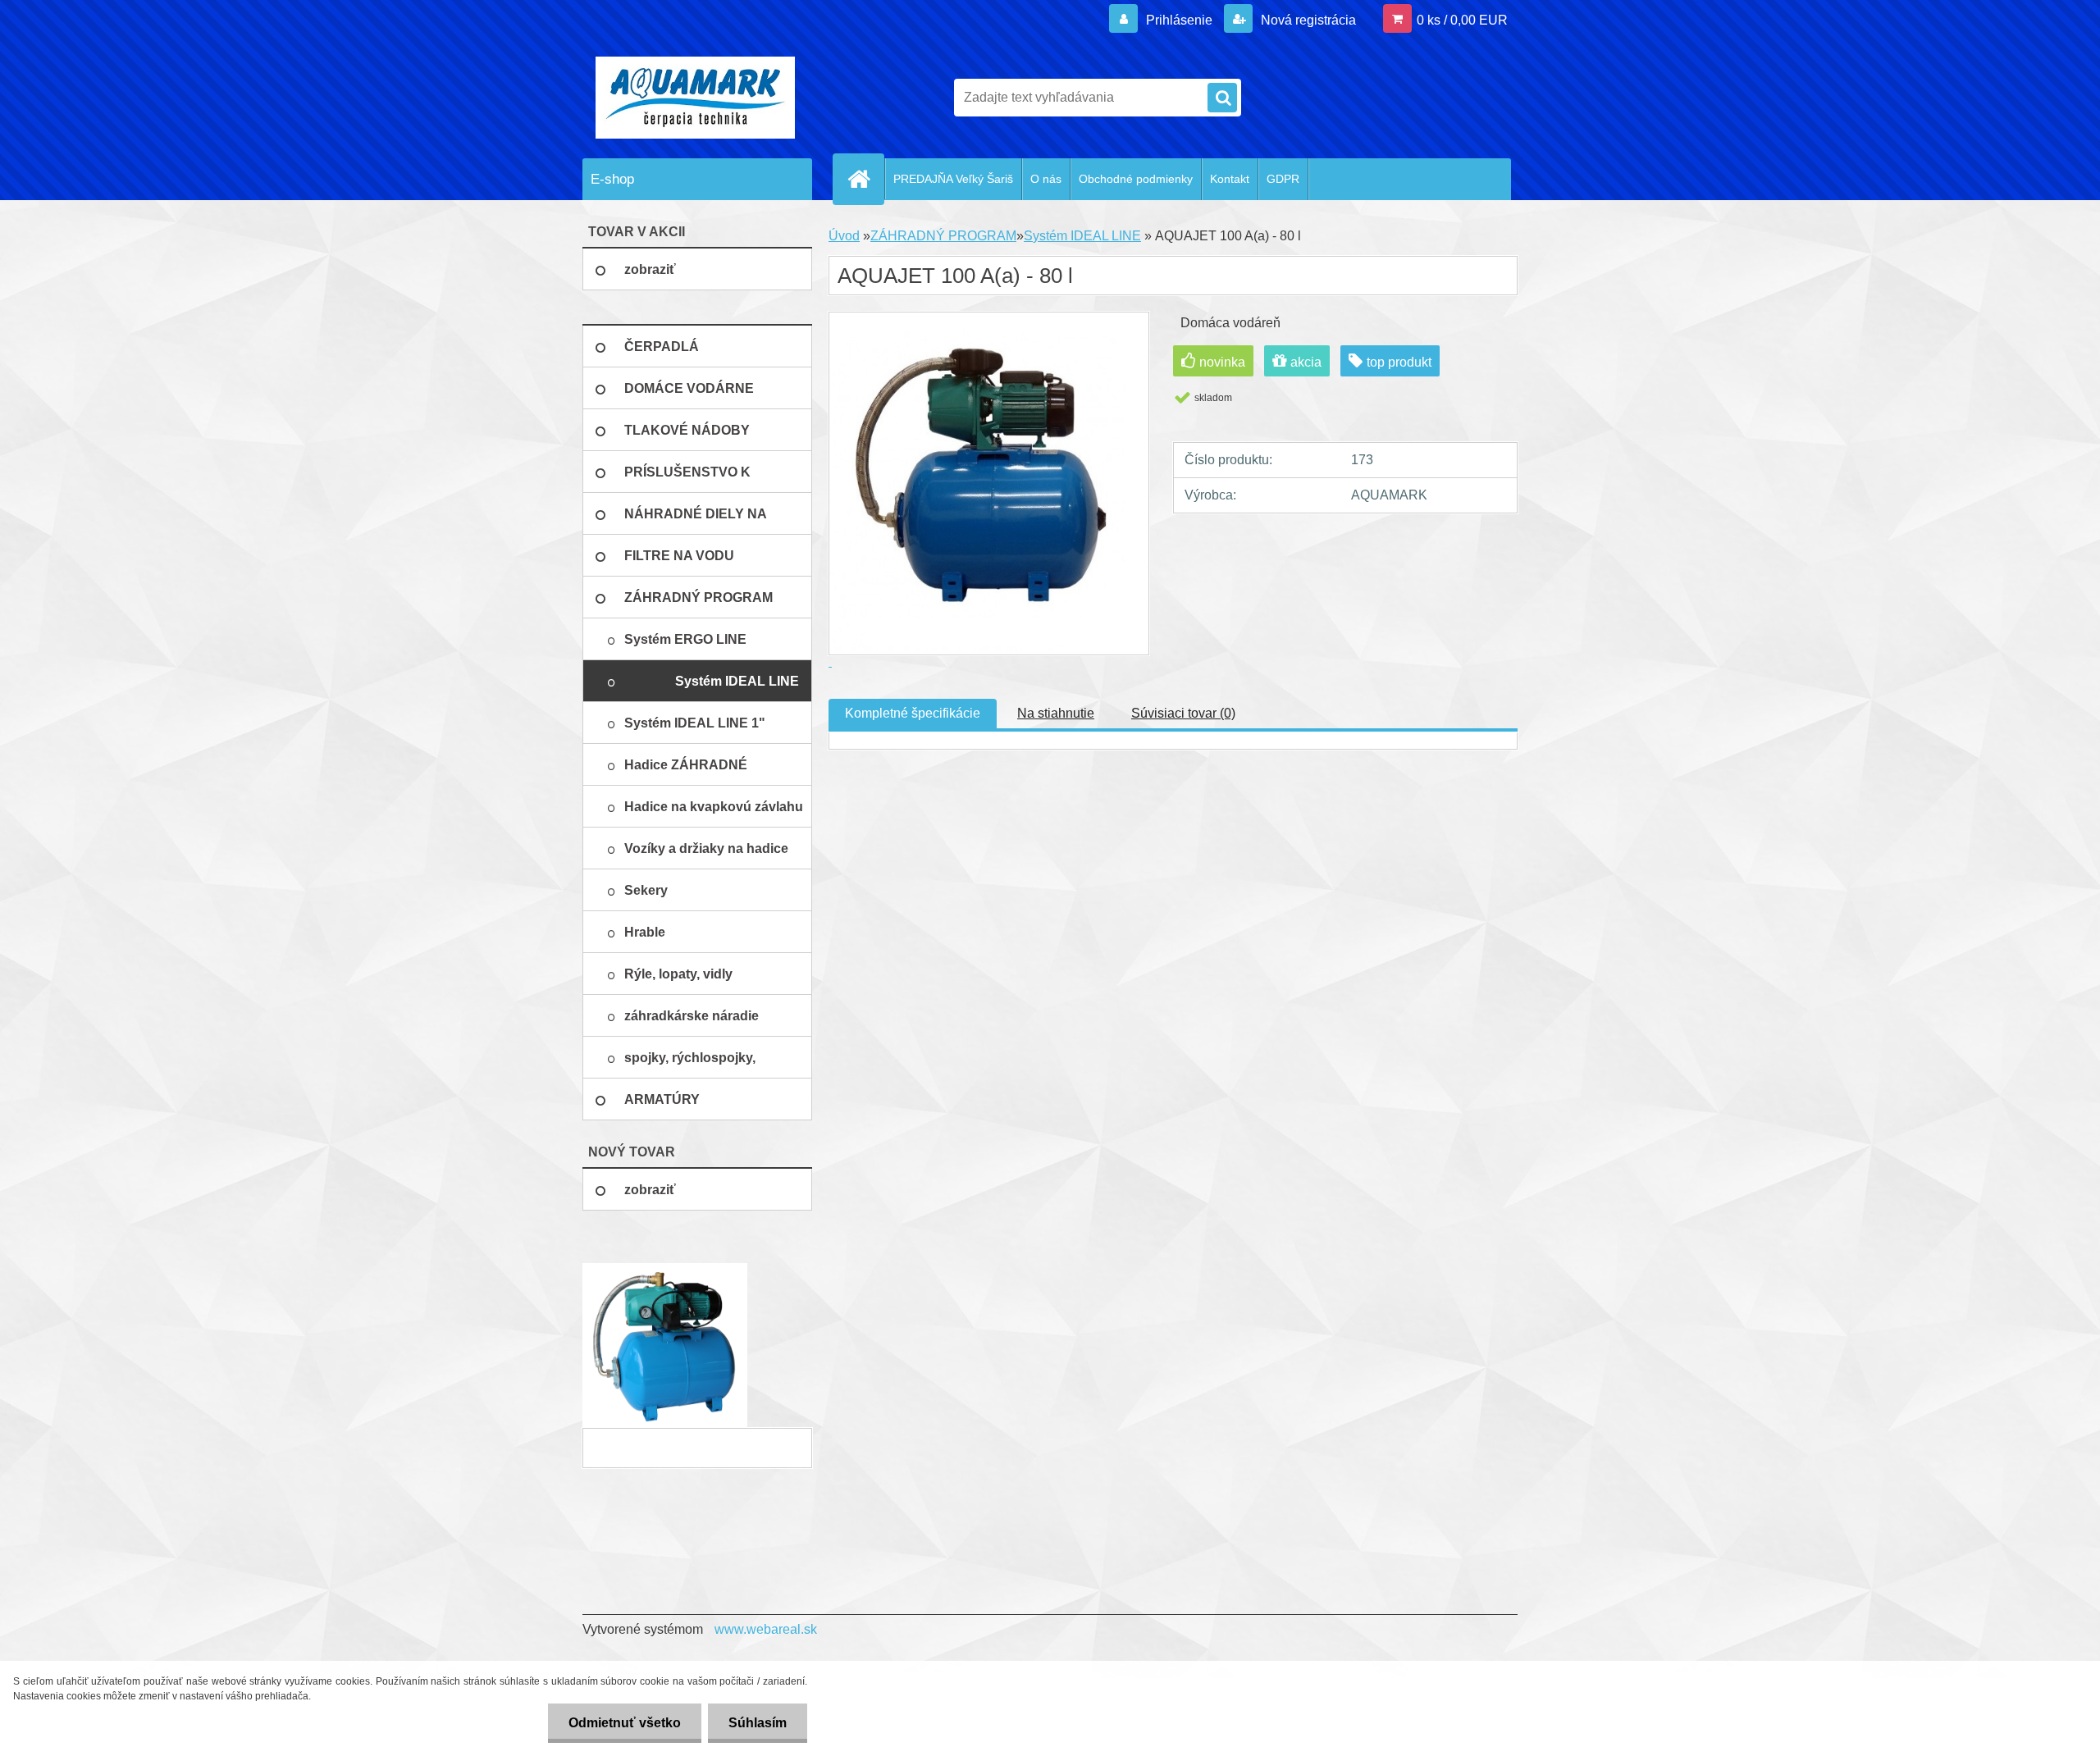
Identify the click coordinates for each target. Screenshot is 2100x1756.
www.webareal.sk (766, 1629)
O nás (1046, 179)
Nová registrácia (1307, 20)
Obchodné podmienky (1136, 179)
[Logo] (695, 98)
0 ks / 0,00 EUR (1462, 20)
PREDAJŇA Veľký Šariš (953, 179)
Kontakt (1230, 179)
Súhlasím (758, 1723)
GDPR (1283, 179)
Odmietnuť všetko (625, 1723)
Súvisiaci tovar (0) (1183, 713)
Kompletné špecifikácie (913, 713)
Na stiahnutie (1056, 713)
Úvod (844, 236)
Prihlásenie (1179, 20)
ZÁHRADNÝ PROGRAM (943, 236)
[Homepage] (865, 179)
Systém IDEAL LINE (1082, 236)
